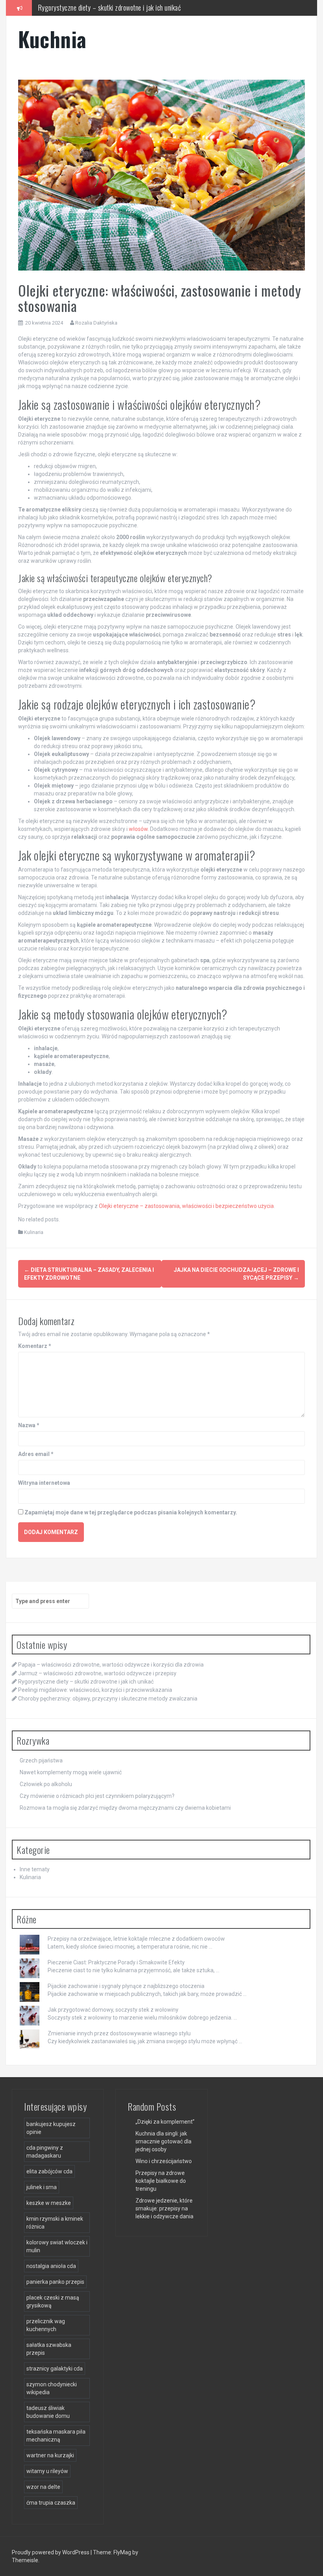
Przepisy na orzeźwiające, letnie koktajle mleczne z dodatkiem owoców (136, 1939)
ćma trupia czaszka (51, 2503)
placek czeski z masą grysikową (53, 2302)
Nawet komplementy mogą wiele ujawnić (71, 1772)
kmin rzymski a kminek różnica (55, 2223)
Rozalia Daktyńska (96, 323)
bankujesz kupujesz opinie (51, 2128)
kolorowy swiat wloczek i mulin (57, 2246)
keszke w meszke (49, 2203)
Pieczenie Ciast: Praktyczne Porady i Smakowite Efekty (116, 1962)
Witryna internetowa (44, 1483)
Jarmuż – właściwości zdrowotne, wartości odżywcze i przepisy (97, 1673)
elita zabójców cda (49, 2171)
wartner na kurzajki (50, 2455)
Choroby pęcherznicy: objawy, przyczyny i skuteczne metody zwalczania (108, 1699)
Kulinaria (34, 1232)
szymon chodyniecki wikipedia (52, 2388)
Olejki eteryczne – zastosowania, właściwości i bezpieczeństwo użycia (186, 1206)
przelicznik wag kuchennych (46, 2325)
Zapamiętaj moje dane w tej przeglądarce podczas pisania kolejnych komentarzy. (131, 1512)
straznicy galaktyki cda (55, 2369)
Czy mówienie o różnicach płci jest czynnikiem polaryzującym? (97, 1796)
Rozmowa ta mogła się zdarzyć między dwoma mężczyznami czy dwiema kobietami (125, 1808)
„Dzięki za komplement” (165, 2122)
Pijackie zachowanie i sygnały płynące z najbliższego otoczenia (126, 1986)
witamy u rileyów (47, 2471)
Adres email (36, 1454)
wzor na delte (43, 2487)
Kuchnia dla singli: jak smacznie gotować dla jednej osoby (163, 2141)
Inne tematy (35, 1869)
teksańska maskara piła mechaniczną (56, 2436)
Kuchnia (52, 39)
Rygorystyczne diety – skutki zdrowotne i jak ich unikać (86, 1682)
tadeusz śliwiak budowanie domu (48, 2412)
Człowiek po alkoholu (46, 1784)
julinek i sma (42, 2187)
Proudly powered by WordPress (51, 2552)
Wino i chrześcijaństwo (164, 2161)
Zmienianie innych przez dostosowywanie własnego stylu (119, 2033)
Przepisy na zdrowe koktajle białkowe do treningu (161, 2181)
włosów (138, 829)
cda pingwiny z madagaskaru (45, 2152)
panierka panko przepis (55, 2282)
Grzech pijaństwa (41, 1760)
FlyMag (122, 2552)
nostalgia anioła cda (51, 2266)
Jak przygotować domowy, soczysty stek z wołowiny (113, 2010)
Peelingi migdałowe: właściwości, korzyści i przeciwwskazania (118, 7)
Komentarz (35, 1346)
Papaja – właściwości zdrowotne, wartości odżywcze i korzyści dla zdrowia (111, 1665)
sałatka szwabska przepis (49, 2349)
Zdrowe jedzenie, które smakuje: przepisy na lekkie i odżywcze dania (164, 2208)
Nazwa (29, 1425)
